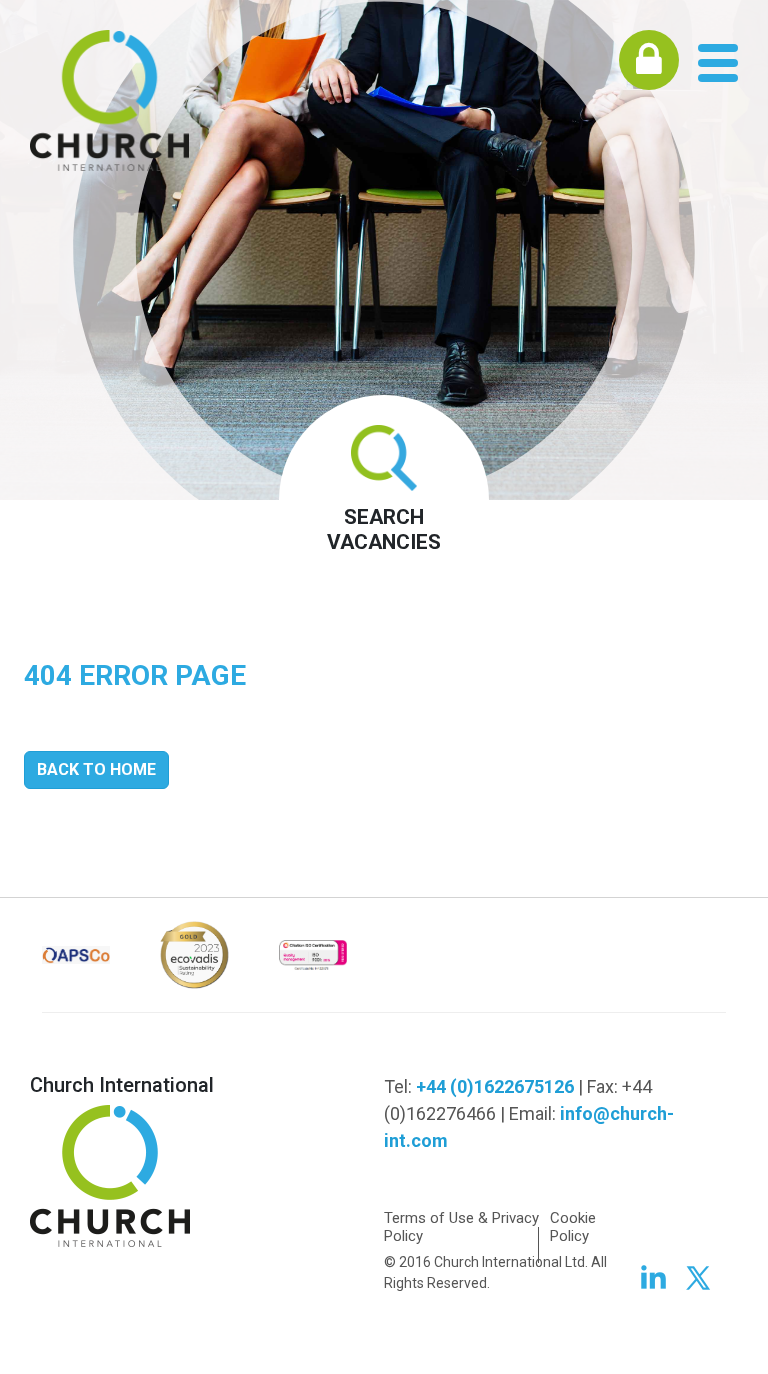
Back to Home (96, 769)
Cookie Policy (573, 1227)
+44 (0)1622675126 (495, 1086)
